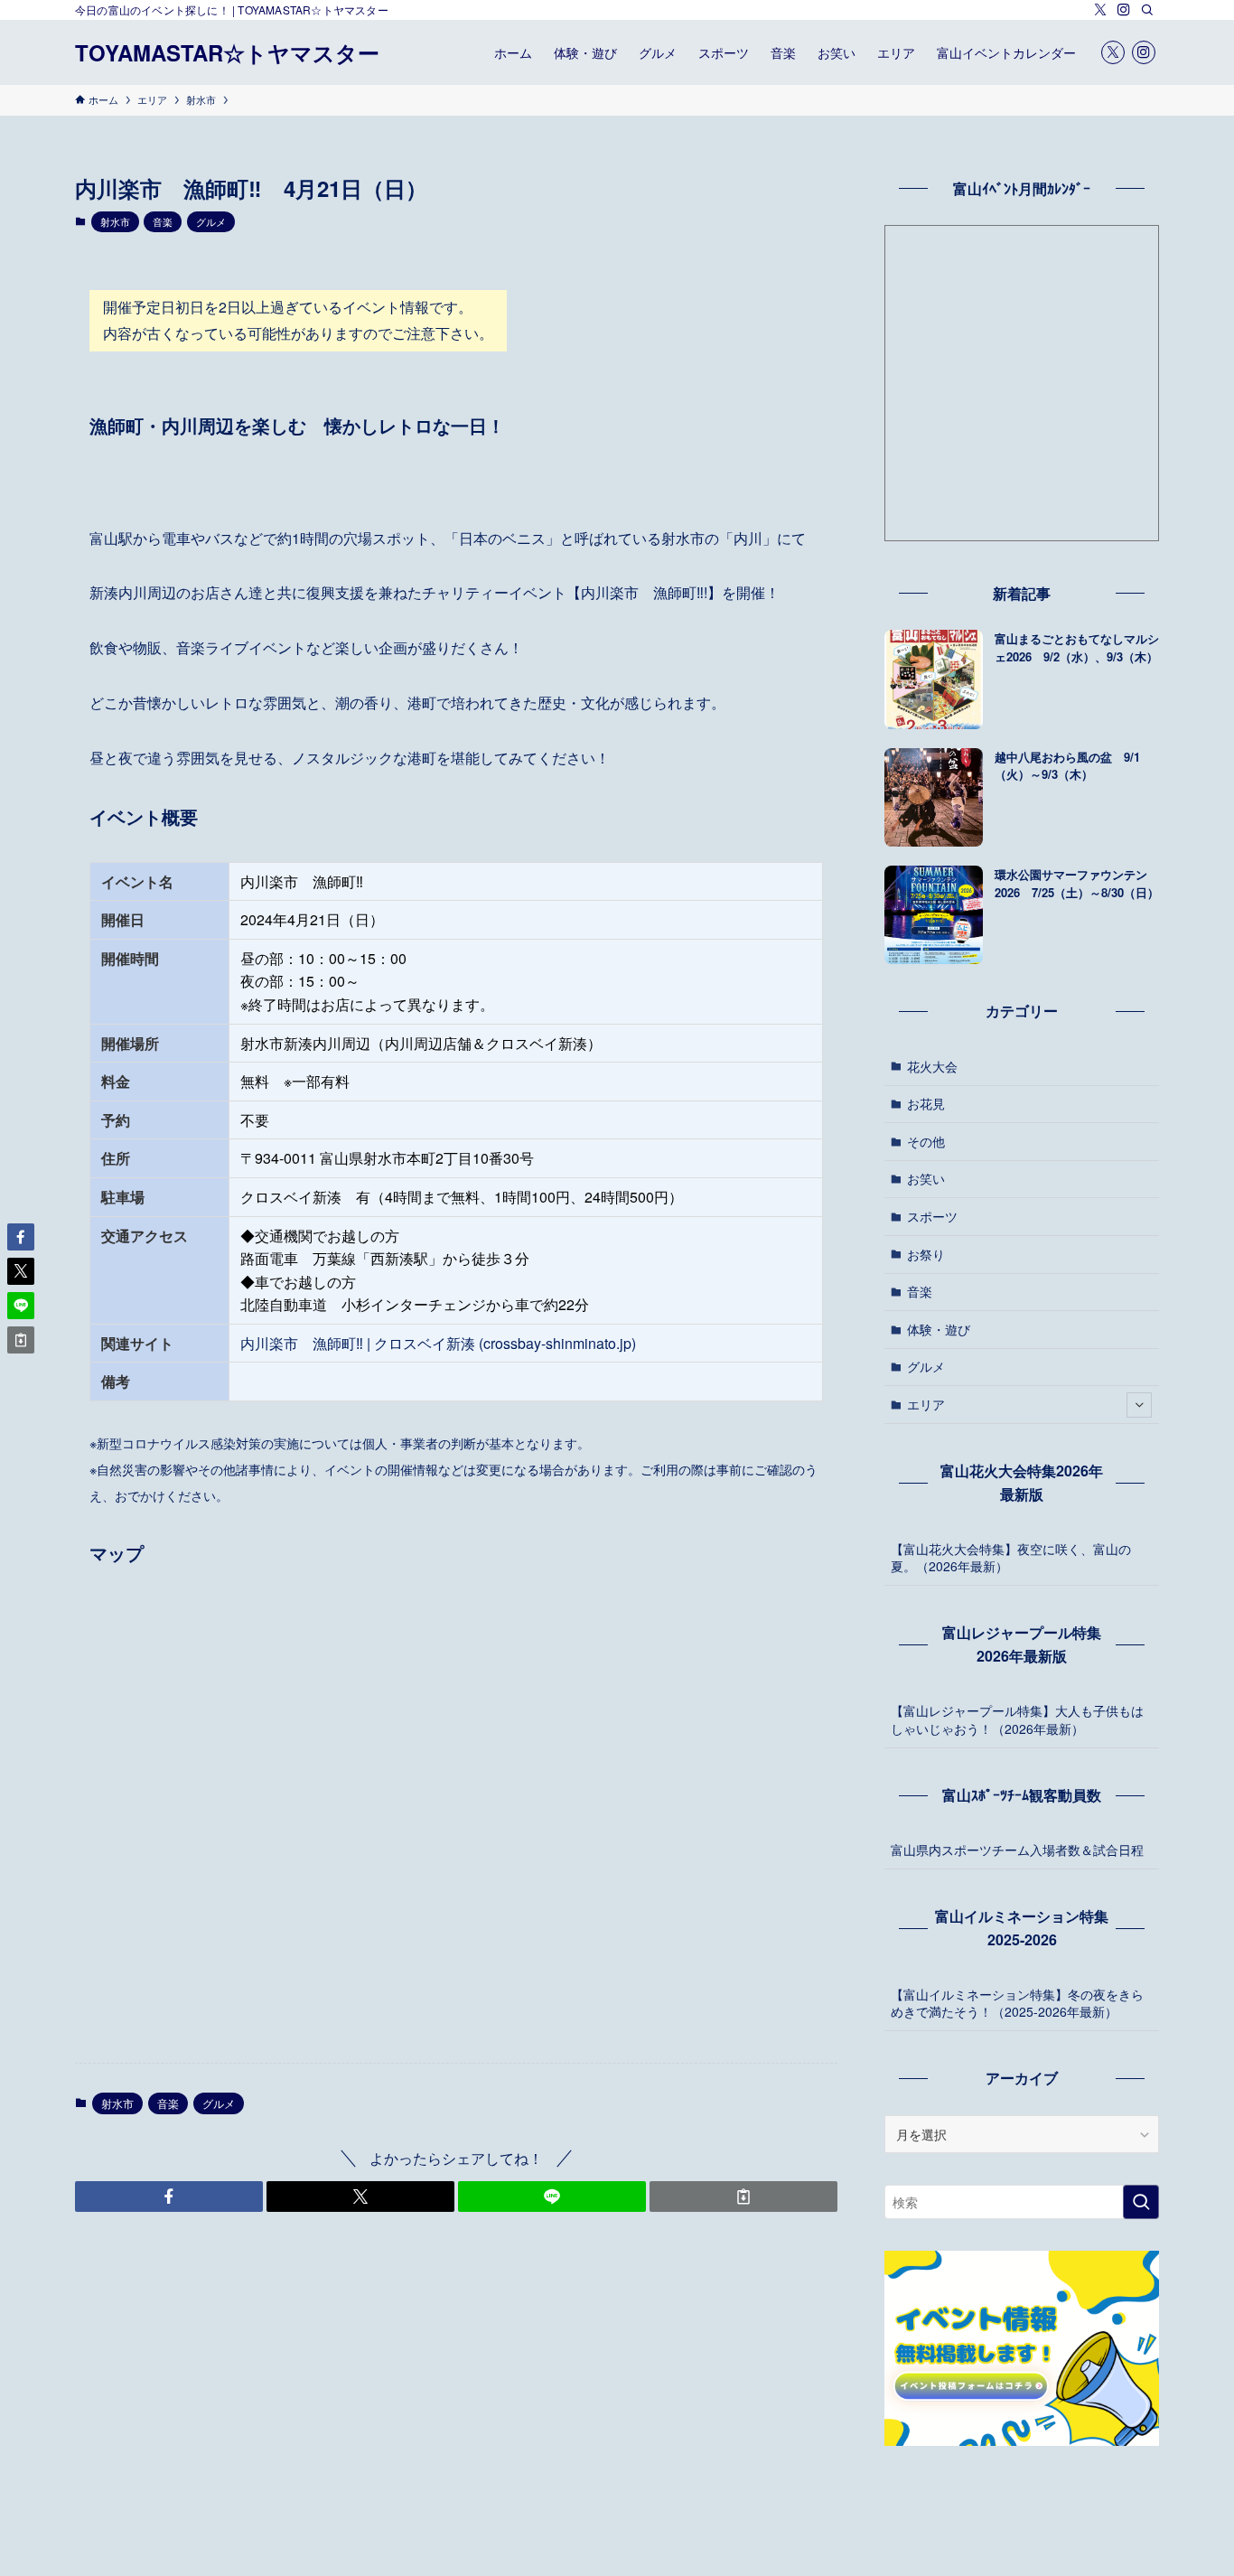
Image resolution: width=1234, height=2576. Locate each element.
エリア (926, 1404)
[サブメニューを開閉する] (1139, 1405)
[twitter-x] (1100, 10)
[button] (169, 2197)
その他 (926, 1141)
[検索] (1147, 10)
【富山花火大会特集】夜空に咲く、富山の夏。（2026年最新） (1011, 1558)
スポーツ (932, 1216)
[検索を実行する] (1141, 2202)
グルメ (211, 221)
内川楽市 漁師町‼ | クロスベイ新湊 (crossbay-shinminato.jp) (438, 1343)
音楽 (163, 221)
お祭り (926, 1254)
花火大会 (932, 1066)
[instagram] (1124, 10)
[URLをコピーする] (743, 2197)
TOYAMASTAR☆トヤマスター (227, 52)
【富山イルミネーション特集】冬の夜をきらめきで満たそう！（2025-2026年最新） (1017, 2003)
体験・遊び (939, 1329)
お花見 (926, 1103)
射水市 (115, 221)
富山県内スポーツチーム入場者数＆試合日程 (1017, 1850)
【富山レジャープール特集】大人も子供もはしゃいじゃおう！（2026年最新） (1017, 1719)
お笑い (926, 1178)
